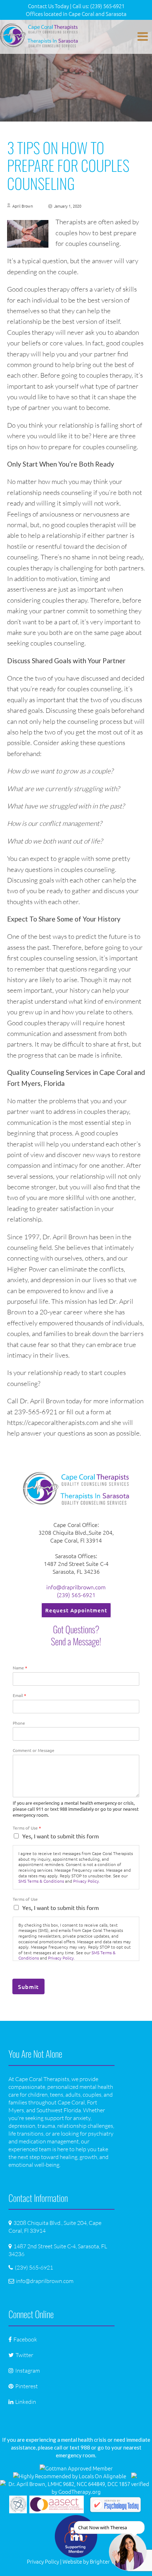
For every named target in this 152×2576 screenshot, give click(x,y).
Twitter (24, 2355)
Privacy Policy (43, 2561)
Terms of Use (27, 1828)
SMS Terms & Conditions (41, 1881)
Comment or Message (34, 1750)
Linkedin (26, 2402)
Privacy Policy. (87, 1881)
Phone (19, 1723)
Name (20, 1668)
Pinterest (27, 2386)
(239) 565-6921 (76, 1595)
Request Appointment (76, 1610)
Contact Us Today (48, 6)
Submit (28, 1986)
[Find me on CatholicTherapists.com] (134, 2476)
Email (19, 1695)
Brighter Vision (108, 2561)
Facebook (25, 2339)
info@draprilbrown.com (76, 1587)
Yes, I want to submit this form (61, 1836)
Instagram (28, 2371)
